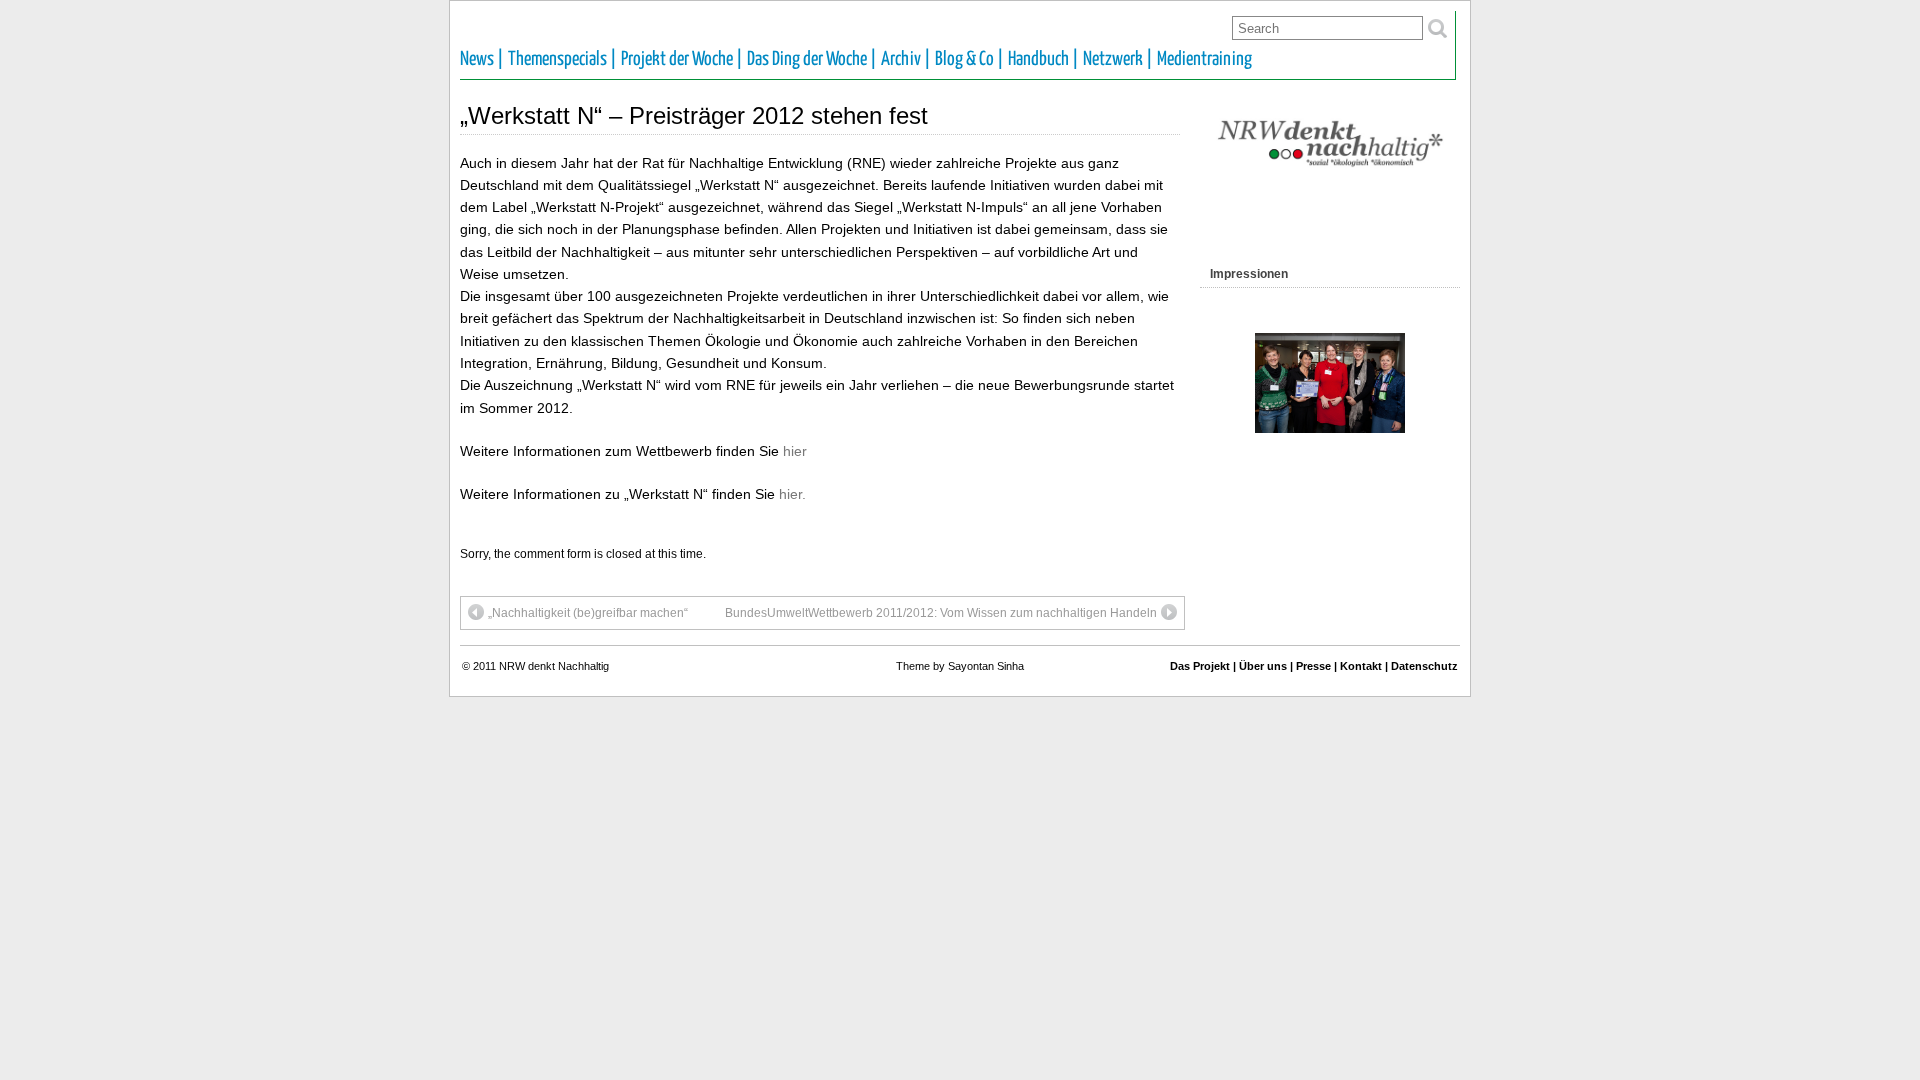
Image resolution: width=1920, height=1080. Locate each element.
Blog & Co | (969, 59)
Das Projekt (1200, 666)
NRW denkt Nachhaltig (554, 666)
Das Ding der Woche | (812, 59)
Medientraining (1204, 59)
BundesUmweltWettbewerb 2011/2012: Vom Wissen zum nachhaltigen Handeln (941, 613)
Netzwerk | (1118, 59)
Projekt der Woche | (682, 59)
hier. (792, 494)
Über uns (1263, 666)
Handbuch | (1043, 59)
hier (795, 451)
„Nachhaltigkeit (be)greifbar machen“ (588, 613)
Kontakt (1361, 666)
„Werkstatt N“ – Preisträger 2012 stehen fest (694, 115)
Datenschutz (1424, 666)
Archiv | (906, 59)
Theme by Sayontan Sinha (960, 666)
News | (482, 59)
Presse (1313, 666)
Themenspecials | (562, 59)
